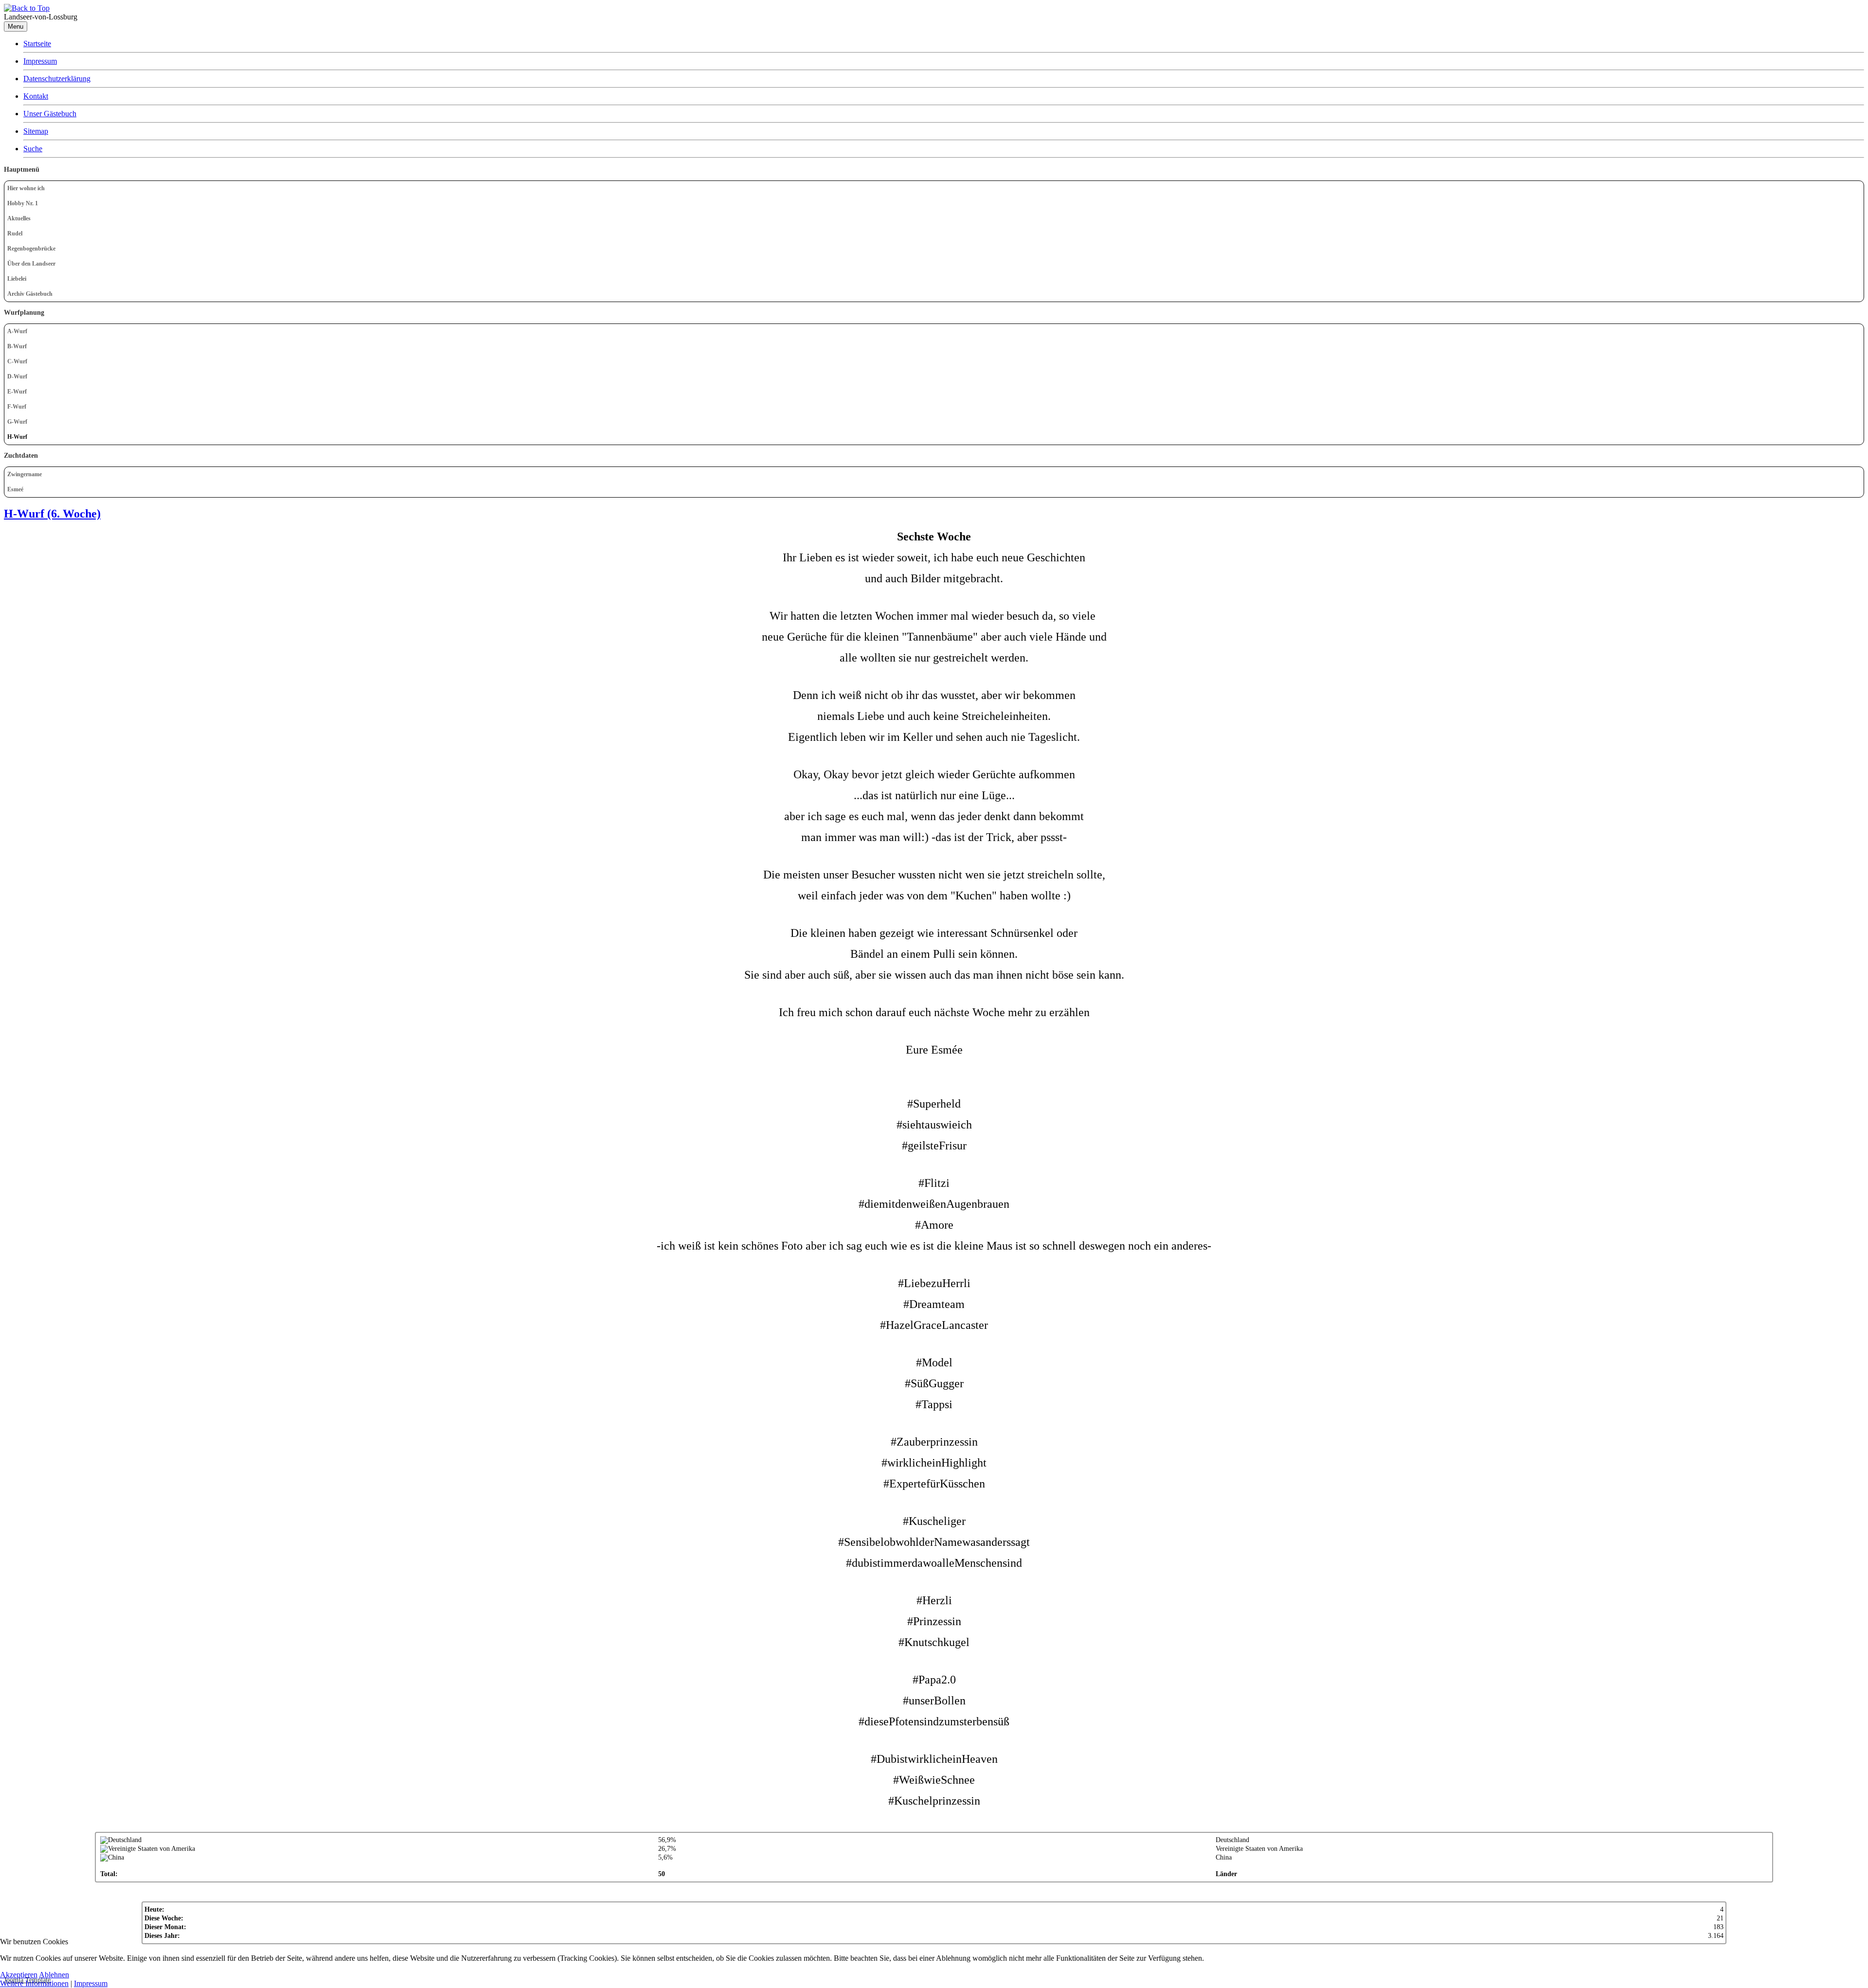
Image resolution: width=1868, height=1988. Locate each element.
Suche (33, 149)
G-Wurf (17, 422)
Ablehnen (54, 1975)
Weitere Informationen (34, 1983)
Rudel (15, 233)
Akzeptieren (19, 1975)
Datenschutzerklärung (57, 79)
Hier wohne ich (26, 188)
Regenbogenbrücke (31, 249)
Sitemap (36, 131)
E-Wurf (17, 392)
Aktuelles (19, 218)
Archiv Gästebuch (30, 294)
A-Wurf (17, 331)
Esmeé (15, 489)
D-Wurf (17, 376)
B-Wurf (17, 346)
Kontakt (36, 96)
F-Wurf (17, 407)
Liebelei (17, 279)
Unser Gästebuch (50, 114)
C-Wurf (17, 361)
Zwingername (25, 474)
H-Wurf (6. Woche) (52, 514)
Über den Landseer (31, 264)
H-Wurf (17, 437)
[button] (1856, 234)
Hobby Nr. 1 (23, 203)
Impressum (40, 61)
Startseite (37, 44)
